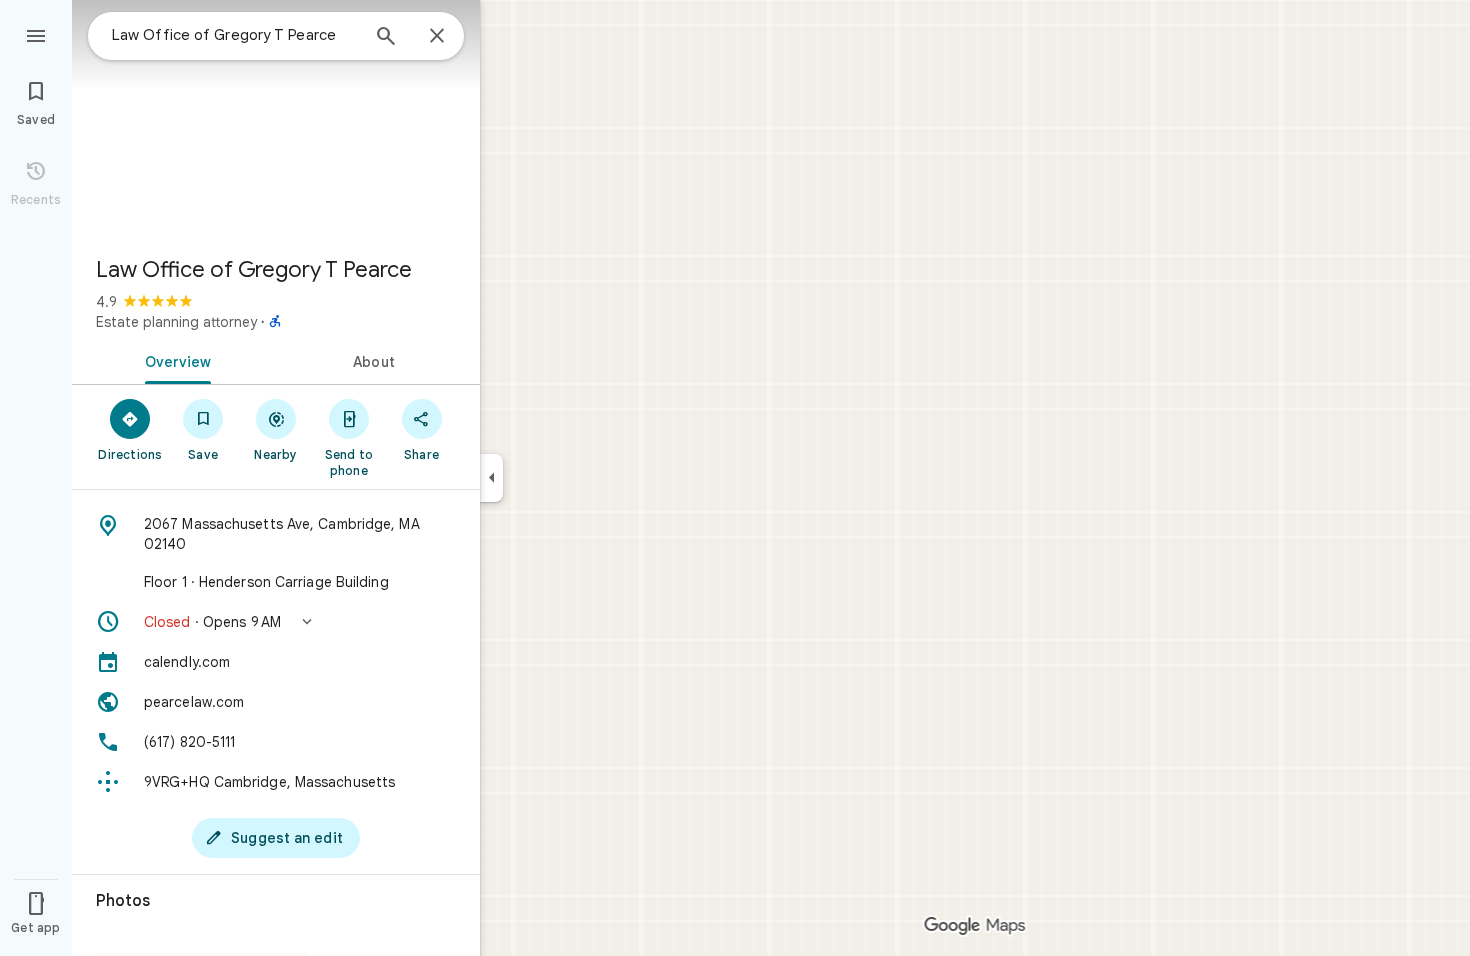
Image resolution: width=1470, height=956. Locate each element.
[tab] (174, 360)
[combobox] (235, 35)
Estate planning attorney (176, 322)
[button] (276, 622)
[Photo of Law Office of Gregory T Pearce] (276, 120)
